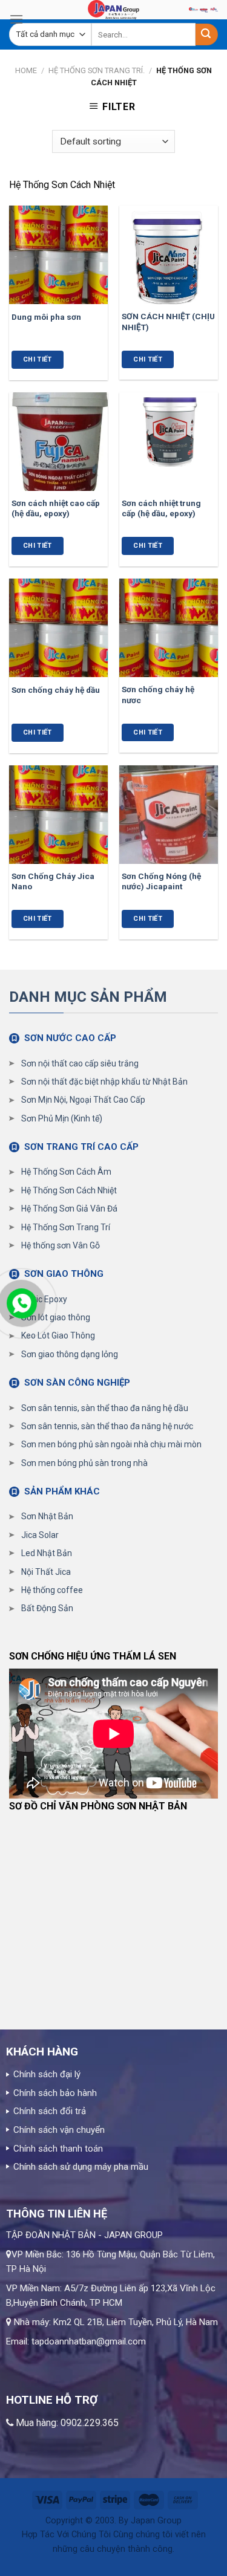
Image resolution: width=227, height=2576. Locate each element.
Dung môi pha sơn (46, 317)
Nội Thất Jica (46, 1572)
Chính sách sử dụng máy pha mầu (81, 2167)
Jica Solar (40, 1535)
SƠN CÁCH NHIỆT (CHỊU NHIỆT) (168, 322)
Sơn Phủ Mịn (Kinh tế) (62, 1118)
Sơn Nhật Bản (47, 1516)
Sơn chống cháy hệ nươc (158, 695)
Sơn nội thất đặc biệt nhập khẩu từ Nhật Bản (104, 1082)
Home (26, 70)
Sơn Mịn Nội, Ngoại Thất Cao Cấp (83, 1100)
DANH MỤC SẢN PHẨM (88, 997)
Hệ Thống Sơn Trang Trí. (97, 70)
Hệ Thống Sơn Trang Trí (66, 1227)
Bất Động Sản (47, 1608)
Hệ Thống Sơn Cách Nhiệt (69, 1190)
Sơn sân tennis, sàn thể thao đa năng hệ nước (107, 1426)
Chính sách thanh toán (58, 2149)
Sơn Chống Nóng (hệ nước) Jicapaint (161, 881)
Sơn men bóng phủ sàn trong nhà (84, 1463)
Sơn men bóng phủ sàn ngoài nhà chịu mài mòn (111, 1444)
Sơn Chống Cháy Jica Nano (53, 881)
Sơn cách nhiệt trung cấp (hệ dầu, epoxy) (161, 508)
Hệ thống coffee (52, 1590)
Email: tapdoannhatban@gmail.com (76, 2341)
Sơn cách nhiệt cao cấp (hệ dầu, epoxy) (56, 508)
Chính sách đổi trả (50, 2111)
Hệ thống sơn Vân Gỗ (61, 1245)
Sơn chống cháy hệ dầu (56, 690)
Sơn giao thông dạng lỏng (70, 1354)
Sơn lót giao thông (56, 1317)
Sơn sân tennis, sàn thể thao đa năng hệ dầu (105, 1408)
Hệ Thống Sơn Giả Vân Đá (69, 1209)
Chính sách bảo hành (55, 2093)
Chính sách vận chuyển (59, 2130)
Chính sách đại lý (47, 2074)
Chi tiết (38, 359)
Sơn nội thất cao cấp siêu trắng (80, 1063)
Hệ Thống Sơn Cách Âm (66, 1172)
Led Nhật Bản (47, 1553)
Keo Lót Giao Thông (58, 1335)
